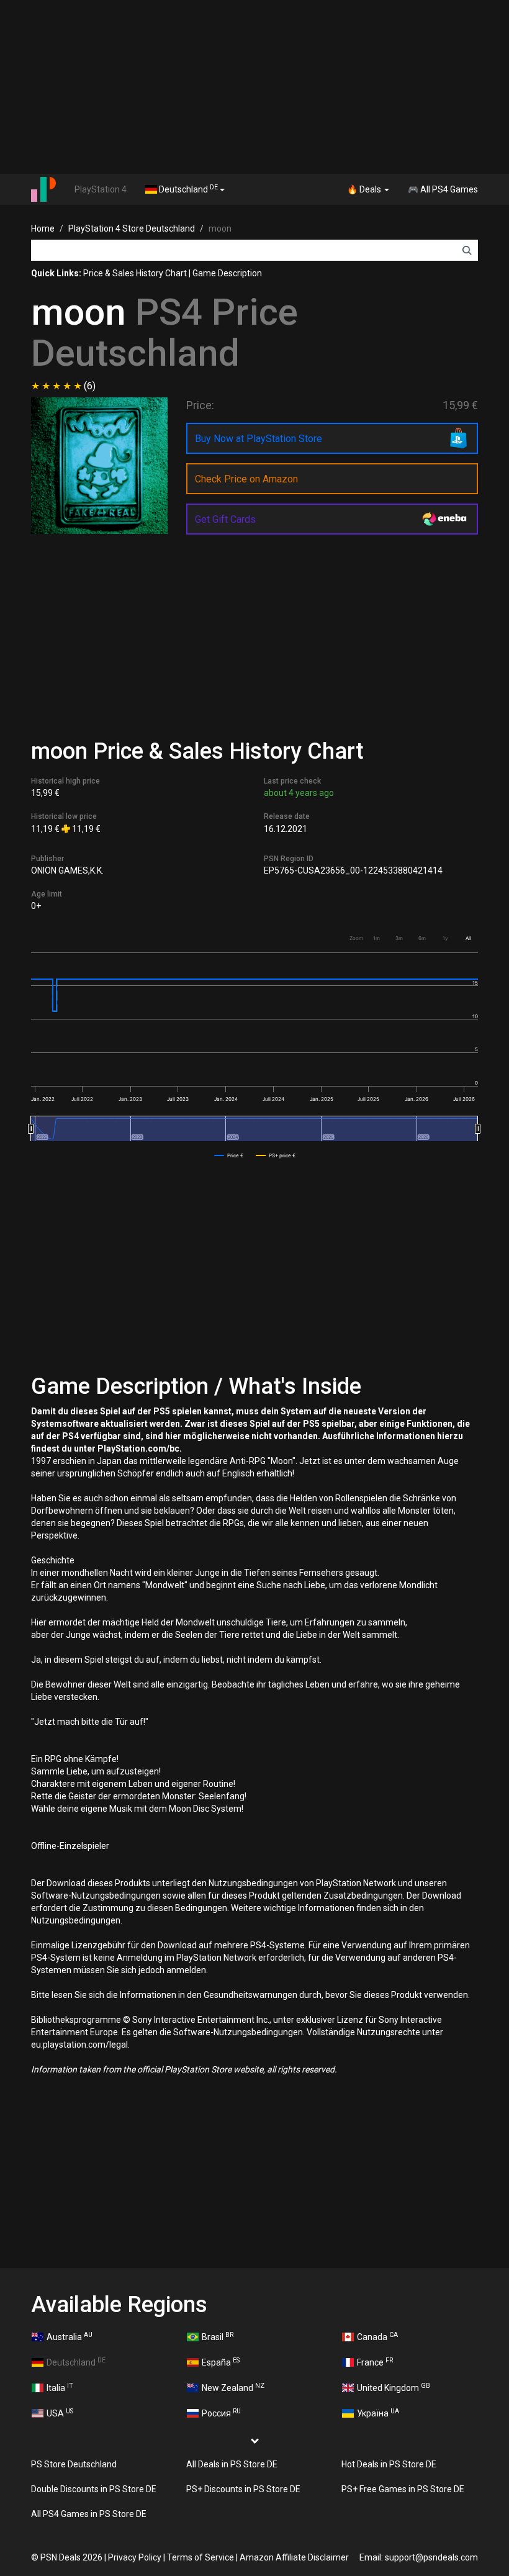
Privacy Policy (135, 2557)
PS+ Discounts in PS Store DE (243, 2489)
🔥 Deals (365, 189)
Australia (70, 2336)
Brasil (218, 2336)
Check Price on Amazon (246, 479)
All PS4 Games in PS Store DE (89, 2514)
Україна (378, 2413)
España (221, 2362)
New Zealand (233, 2387)
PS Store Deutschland (74, 2464)
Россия (221, 2413)
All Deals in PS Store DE (232, 2464)
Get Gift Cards (225, 519)
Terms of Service (200, 2557)
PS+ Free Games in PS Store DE (403, 2489)
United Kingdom (394, 2387)
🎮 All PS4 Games (443, 189)
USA (60, 2413)
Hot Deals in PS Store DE (389, 2464)
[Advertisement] (254, 87)
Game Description (227, 273)
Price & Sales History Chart (135, 273)
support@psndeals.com (431, 2557)
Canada (377, 2336)
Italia (60, 2387)
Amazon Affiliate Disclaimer (294, 2557)
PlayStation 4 (101, 189)
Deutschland (187, 189)
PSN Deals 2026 (71, 2557)
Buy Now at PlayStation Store (259, 439)
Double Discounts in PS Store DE (94, 2489)
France (375, 2362)
